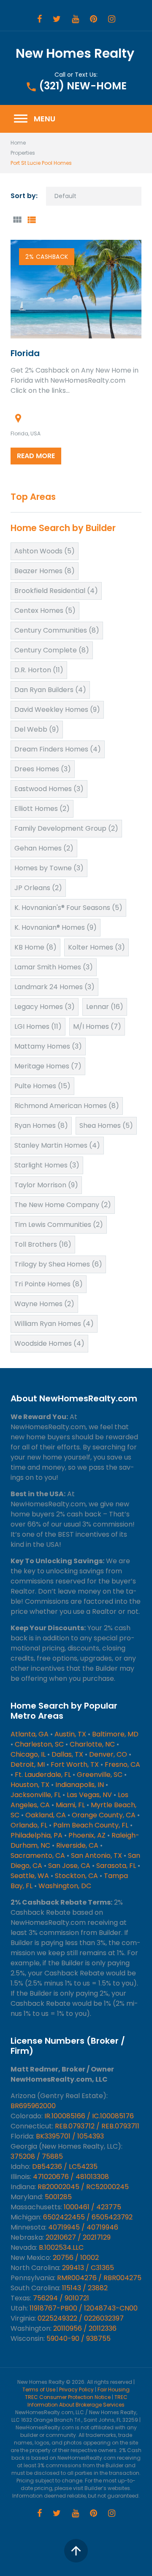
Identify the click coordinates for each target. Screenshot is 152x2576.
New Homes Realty (75, 53)
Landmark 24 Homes (54, 987)
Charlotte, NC (92, 1744)
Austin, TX (70, 1734)
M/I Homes (97, 1026)
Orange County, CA (104, 1815)
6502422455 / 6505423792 (88, 2217)
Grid (17, 220)
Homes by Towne (49, 868)
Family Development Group (66, 828)
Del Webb (37, 729)
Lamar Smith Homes (54, 967)
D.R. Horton (39, 670)
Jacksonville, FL (36, 1795)
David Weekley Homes (57, 710)
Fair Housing (114, 2390)
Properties (23, 153)
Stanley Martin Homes (57, 1145)
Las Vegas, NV (89, 1795)
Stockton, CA (76, 1876)
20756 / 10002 (76, 2258)
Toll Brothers (43, 1244)
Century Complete (52, 650)
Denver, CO (108, 1754)
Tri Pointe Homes (49, 1284)
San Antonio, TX (96, 1856)
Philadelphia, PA (37, 1835)
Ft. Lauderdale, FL (43, 1775)
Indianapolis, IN (80, 1785)
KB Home (35, 947)
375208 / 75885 (37, 2156)
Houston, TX (30, 1785)
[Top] (76, 2551)
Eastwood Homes (49, 789)
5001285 (58, 2197)
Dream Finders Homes (58, 749)
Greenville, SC (100, 1775)
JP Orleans (38, 888)
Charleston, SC (39, 1744)
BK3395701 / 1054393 (70, 2136)
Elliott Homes (42, 809)
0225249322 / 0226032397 (81, 2318)
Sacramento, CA (38, 1856)
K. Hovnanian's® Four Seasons (68, 908)
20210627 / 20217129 (78, 2237)
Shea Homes (106, 1126)
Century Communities (57, 630)
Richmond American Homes (67, 1106)
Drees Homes (43, 769)
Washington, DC (65, 1886)
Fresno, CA (122, 1764)
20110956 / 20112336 (85, 2328)
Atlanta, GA (30, 1734)
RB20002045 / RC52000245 (83, 2187)
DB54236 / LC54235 (65, 2167)
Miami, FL (70, 1805)
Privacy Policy (76, 2390)
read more (36, 456)
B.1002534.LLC (61, 2247)
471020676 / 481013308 (71, 2177)
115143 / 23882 (85, 2288)
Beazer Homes (45, 571)
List (31, 220)
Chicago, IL (28, 1754)
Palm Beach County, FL (91, 1825)
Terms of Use (39, 2390)
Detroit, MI (28, 1764)
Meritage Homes (48, 1066)
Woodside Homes (49, 1343)
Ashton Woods (45, 551)
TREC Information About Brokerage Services (77, 2401)
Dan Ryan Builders (50, 690)
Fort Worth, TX (75, 1764)
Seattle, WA (30, 1876)
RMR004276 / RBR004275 (99, 2278)
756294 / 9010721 (61, 2298)
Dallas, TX (67, 1754)
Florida (25, 353)
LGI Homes (38, 1026)
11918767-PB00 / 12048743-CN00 (84, 2308)
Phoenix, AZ (87, 1835)
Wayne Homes (44, 1304)
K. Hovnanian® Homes (56, 927)
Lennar (105, 1007)
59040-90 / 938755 (79, 2339)
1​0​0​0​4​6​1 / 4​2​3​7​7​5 (92, 2207)
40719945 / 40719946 (83, 2227)
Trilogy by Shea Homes (58, 1264)
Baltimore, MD (115, 1734)
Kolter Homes (96, 947)
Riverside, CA (77, 1845)
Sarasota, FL (116, 1866)
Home (18, 143)
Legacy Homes (45, 1007)
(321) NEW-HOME (83, 86)
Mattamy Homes (48, 1046)
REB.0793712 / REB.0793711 (97, 2126)
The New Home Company (63, 1205)
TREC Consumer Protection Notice (68, 2397)
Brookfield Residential (56, 591)
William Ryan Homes (54, 1324)
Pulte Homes (42, 1086)
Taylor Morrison (46, 1185)
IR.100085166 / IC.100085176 (89, 2116)
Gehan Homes (44, 848)
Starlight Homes (47, 1165)
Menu (34, 119)
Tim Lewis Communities (59, 1225)
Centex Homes (45, 610)
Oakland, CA (46, 1815)
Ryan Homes (41, 1126)
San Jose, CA (69, 1866)
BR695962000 (33, 2106)
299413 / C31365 (88, 2268)
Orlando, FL (29, 1825)
